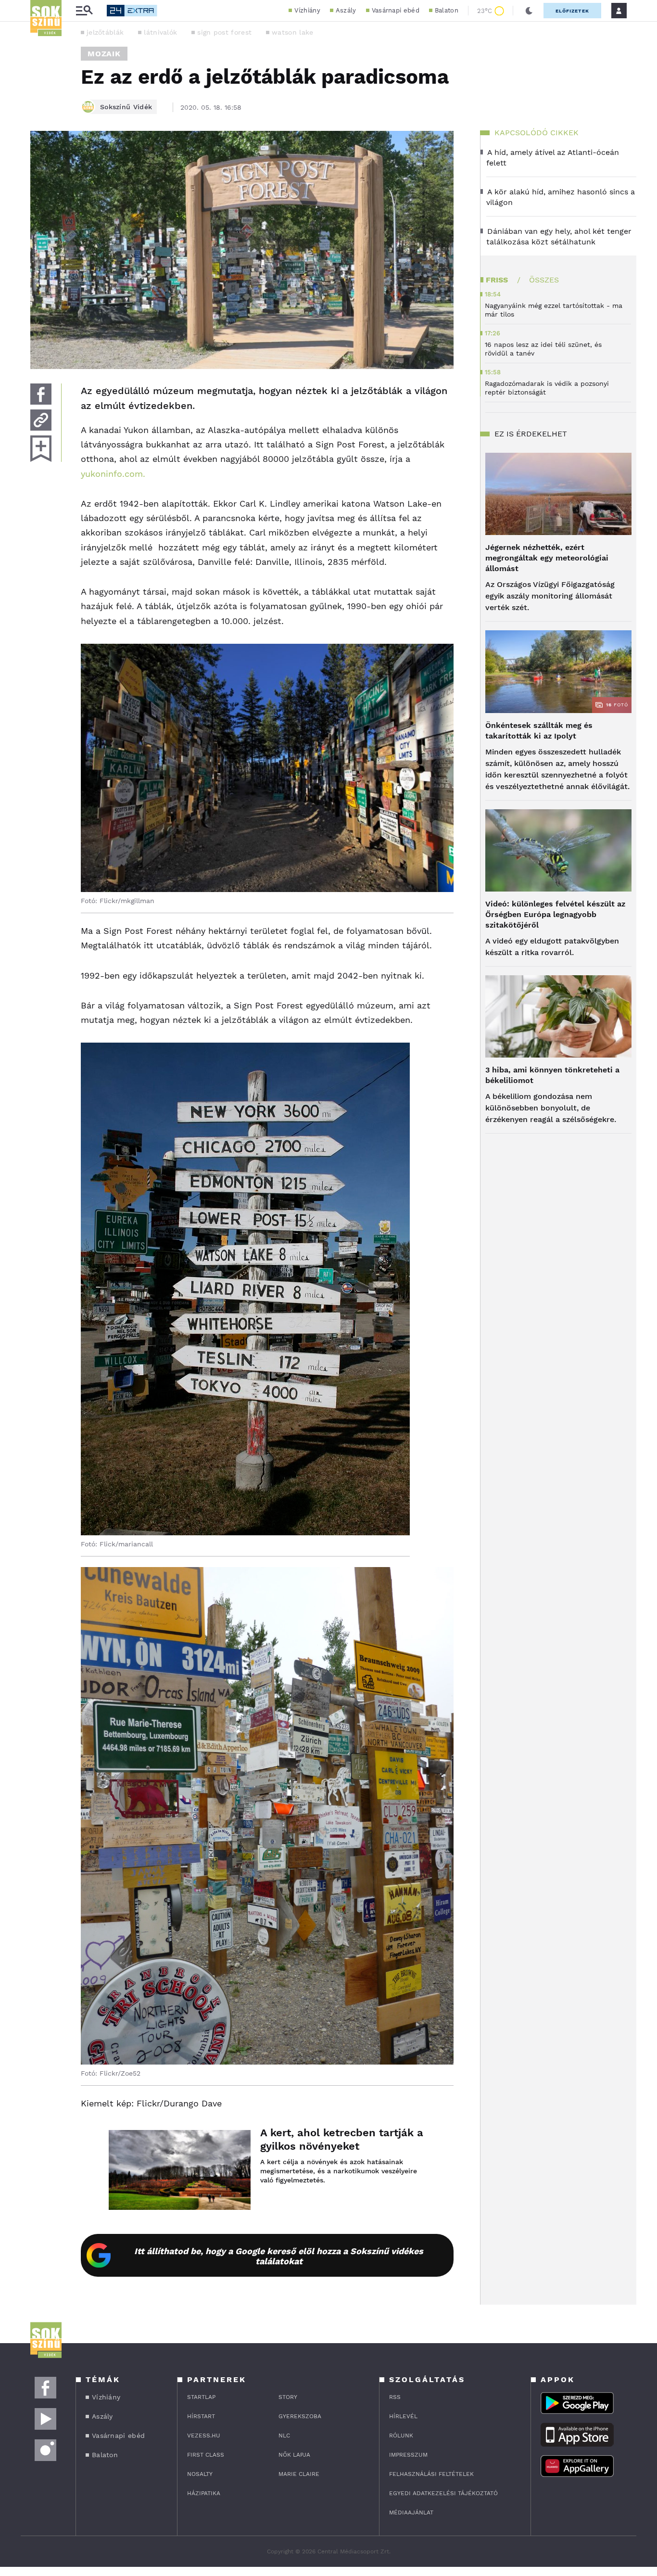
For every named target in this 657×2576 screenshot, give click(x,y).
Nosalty (200, 2474)
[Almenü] (84, 11)
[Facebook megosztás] (41, 394)
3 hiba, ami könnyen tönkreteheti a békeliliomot (552, 1075)
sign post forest (224, 32)
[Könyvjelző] (41, 449)
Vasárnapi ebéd (396, 10)
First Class (206, 2455)
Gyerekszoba (300, 2416)
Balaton (447, 10)
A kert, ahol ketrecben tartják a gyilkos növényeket (342, 2139)
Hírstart (201, 2416)
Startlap (201, 2397)
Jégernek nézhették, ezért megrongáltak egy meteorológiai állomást (547, 558)
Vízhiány (307, 10)
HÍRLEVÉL (403, 2416)
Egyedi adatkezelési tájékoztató (443, 2493)
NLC (284, 2436)
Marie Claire (299, 2474)
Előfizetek (572, 11)
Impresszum (408, 2455)
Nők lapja (294, 2455)
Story (288, 2397)
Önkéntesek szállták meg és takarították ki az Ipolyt (539, 731)
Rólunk (401, 2436)
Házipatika (204, 2493)
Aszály (346, 10)
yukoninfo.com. (113, 474)
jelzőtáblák (105, 32)
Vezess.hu (204, 2436)
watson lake (292, 32)
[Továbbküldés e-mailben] (41, 420)
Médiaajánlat (411, 2512)
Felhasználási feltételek (431, 2474)
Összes (544, 280)
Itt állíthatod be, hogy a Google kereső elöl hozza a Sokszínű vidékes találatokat (279, 2256)
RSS (395, 2397)
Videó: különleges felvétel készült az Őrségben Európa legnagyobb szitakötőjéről (555, 914)
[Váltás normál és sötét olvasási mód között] (529, 11)
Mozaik (104, 54)
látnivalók (160, 32)
